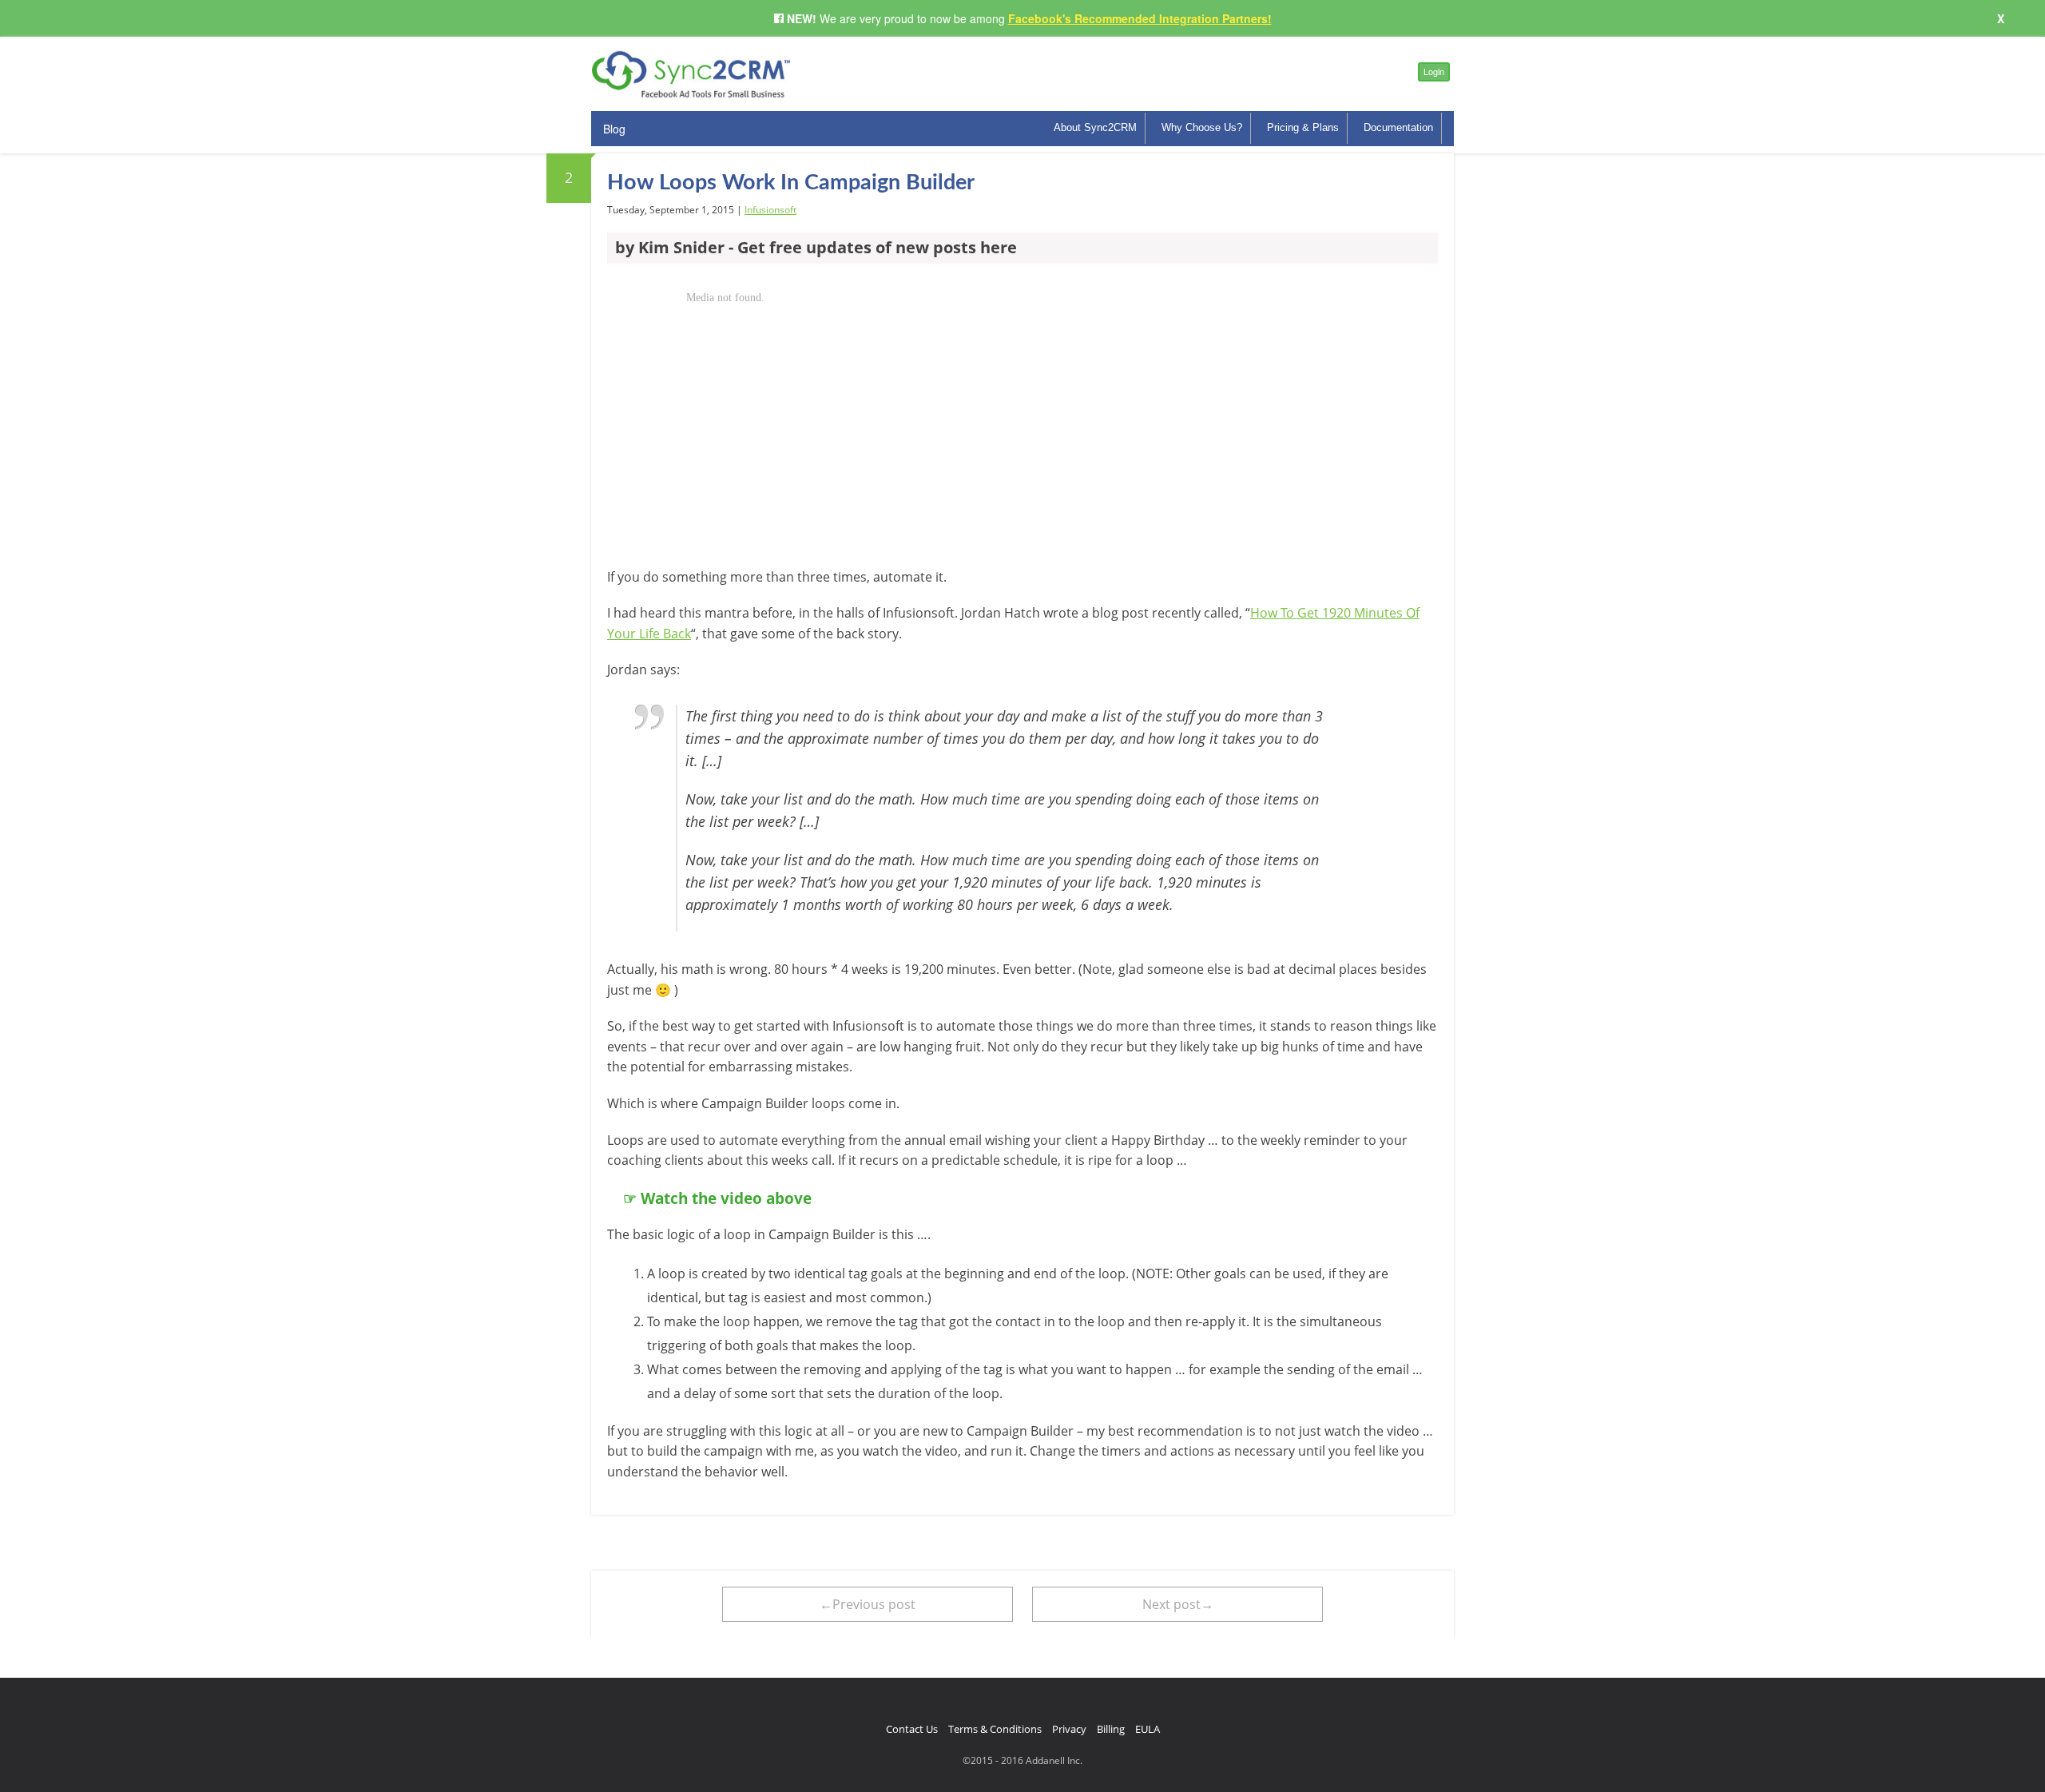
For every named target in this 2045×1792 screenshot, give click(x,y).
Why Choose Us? (1202, 127)
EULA (1148, 1729)
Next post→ (1178, 1604)
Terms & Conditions (995, 1729)
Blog (614, 129)
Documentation (1398, 127)
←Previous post (868, 1604)
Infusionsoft (770, 210)
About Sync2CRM (1095, 127)
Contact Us (912, 1729)
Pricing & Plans (1303, 127)
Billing (1111, 1729)
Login (1434, 71)
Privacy (1069, 1729)
